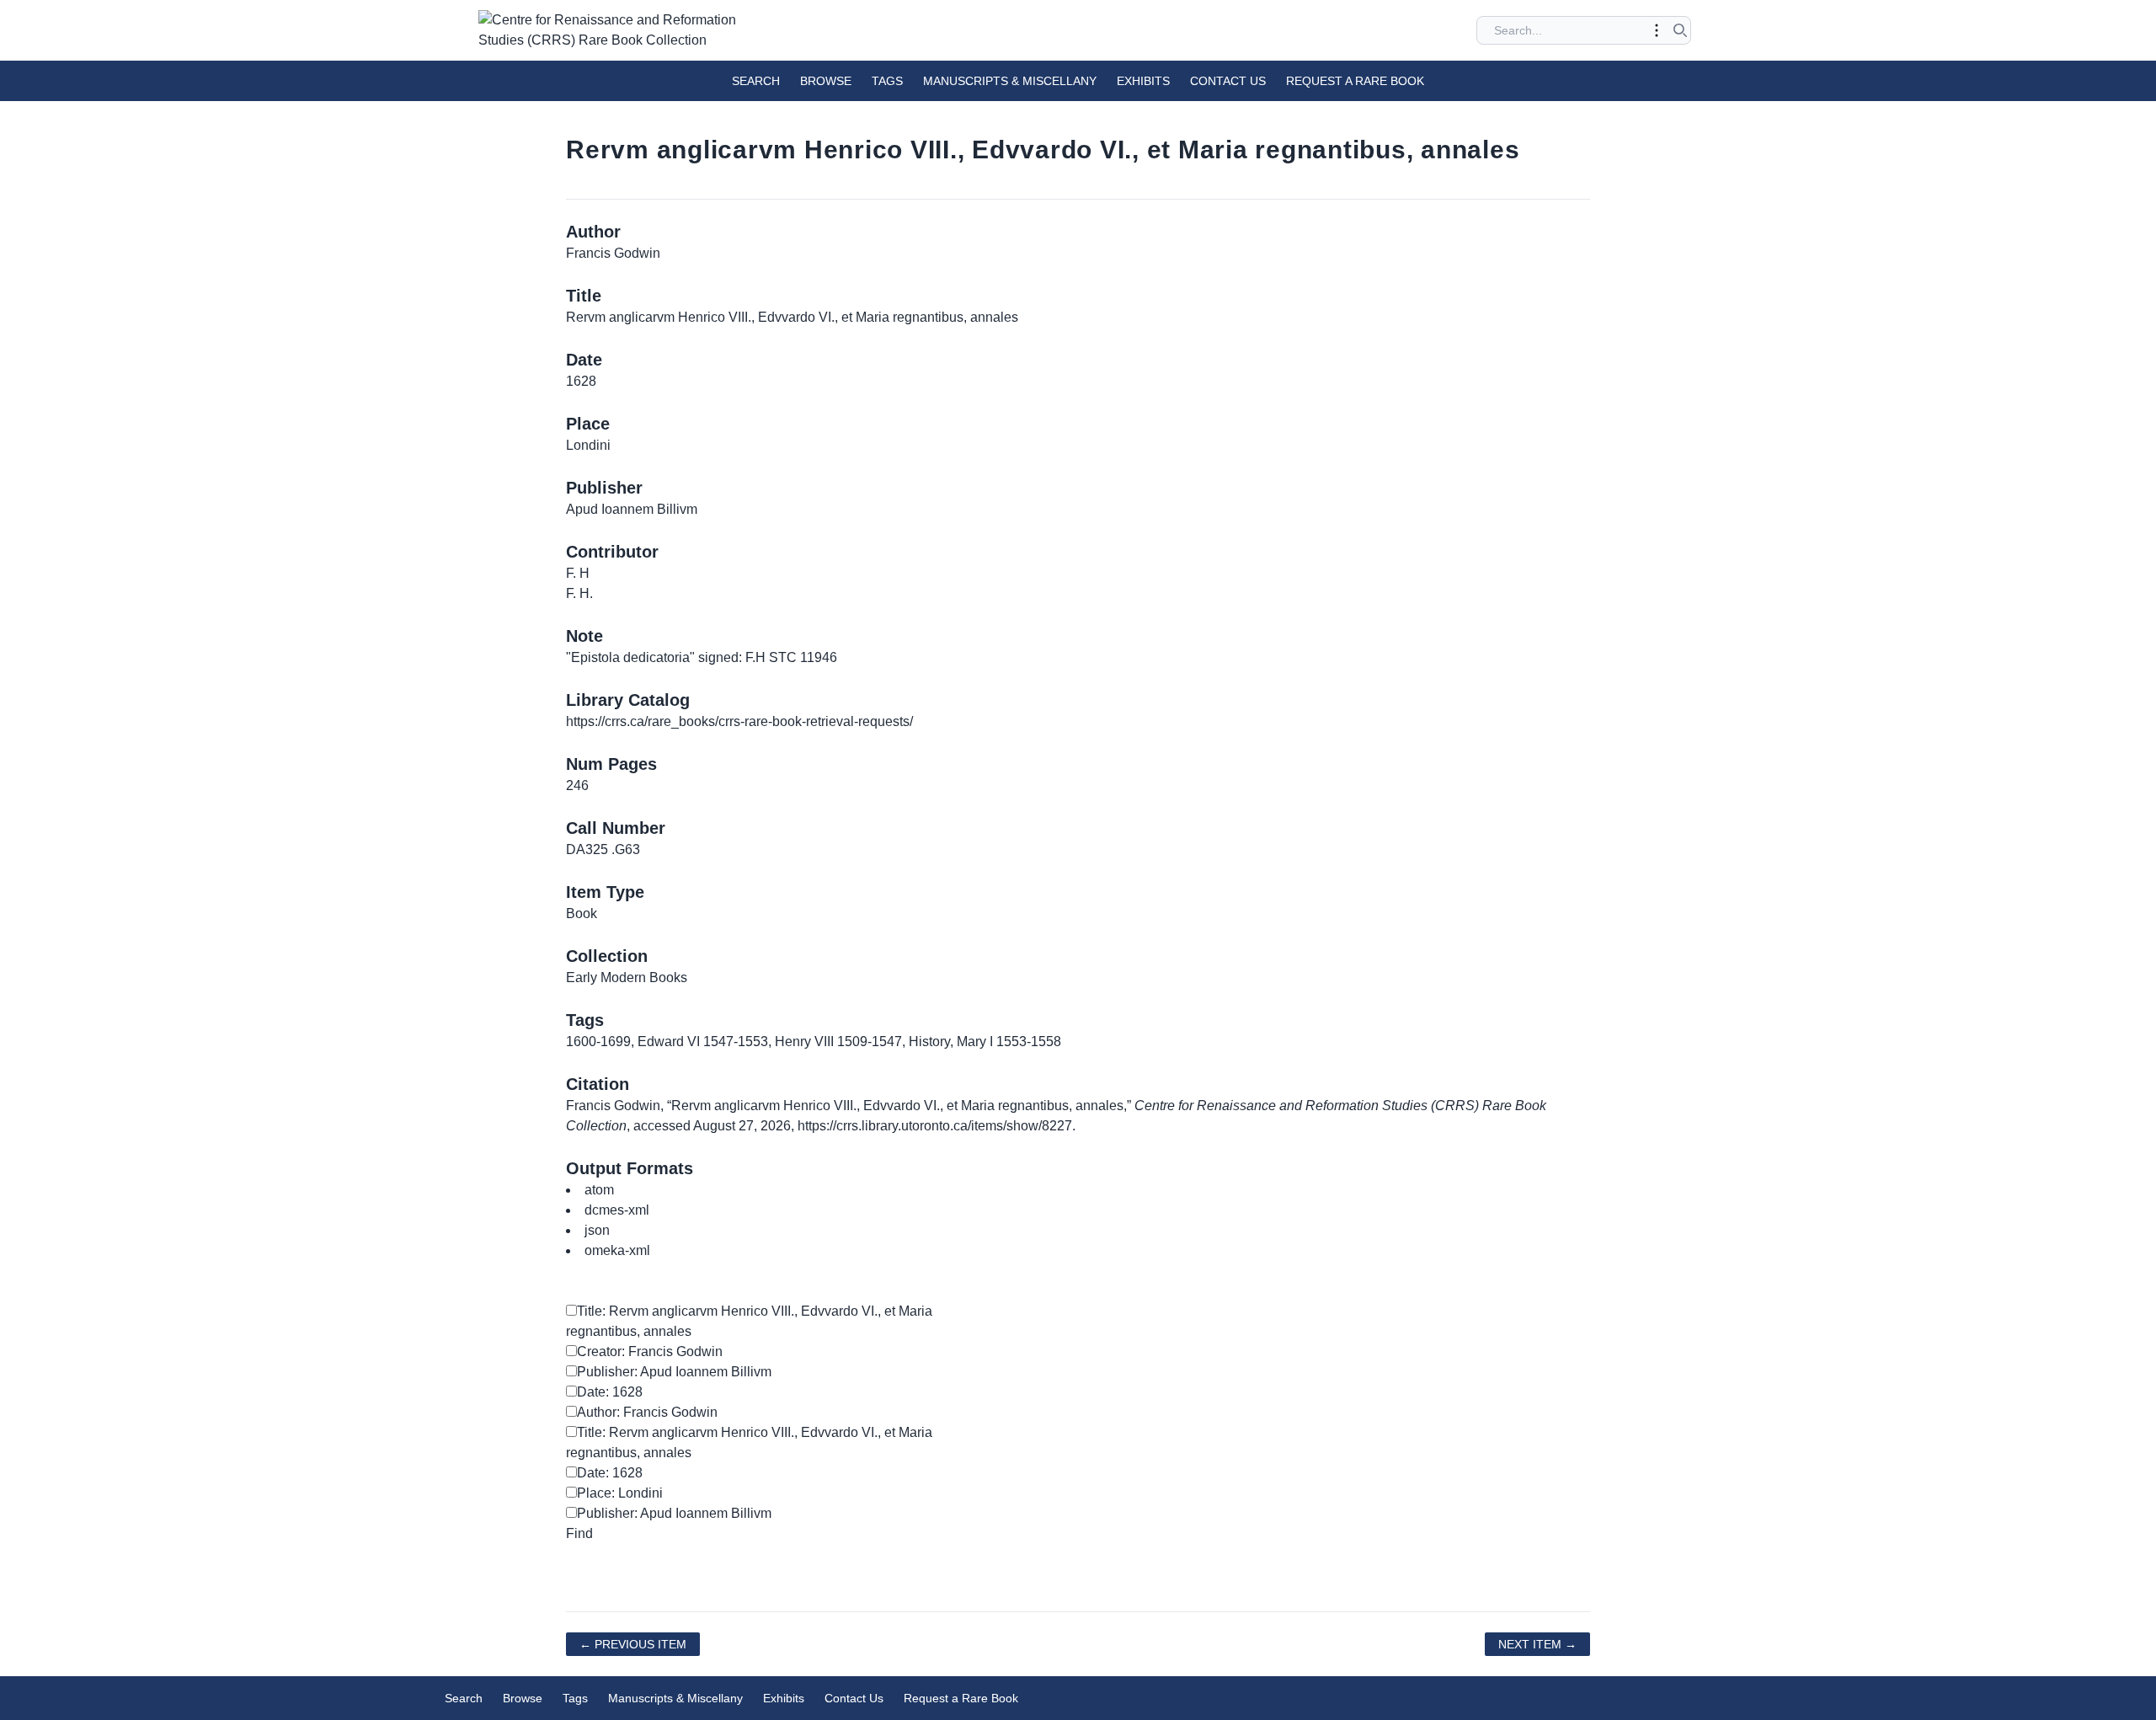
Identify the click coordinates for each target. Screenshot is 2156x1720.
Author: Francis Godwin (647, 1412)
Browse (826, 81)
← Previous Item (633, 1644)
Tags (887, 81)
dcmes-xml (617, 1210)
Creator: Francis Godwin (650, 1351)
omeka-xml (617, 1250)
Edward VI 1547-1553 (703, 1042)
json (597, 1230)
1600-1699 (598, 1042)
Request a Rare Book (1355, 81)
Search (756, 81)
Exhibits (1143, 81)
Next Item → (1537, 1644)
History (929, 1042)
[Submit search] (1680, 30)
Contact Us (1228, 81)
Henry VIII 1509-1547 (838, 1042)
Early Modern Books (627, 978)
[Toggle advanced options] (1657, 30)
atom (599, 1190)
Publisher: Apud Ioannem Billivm (674, 1372)
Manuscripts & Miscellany (1010, 81)
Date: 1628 (610, 1392)
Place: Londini (620, 1493)
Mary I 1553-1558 (1009, 1042)
